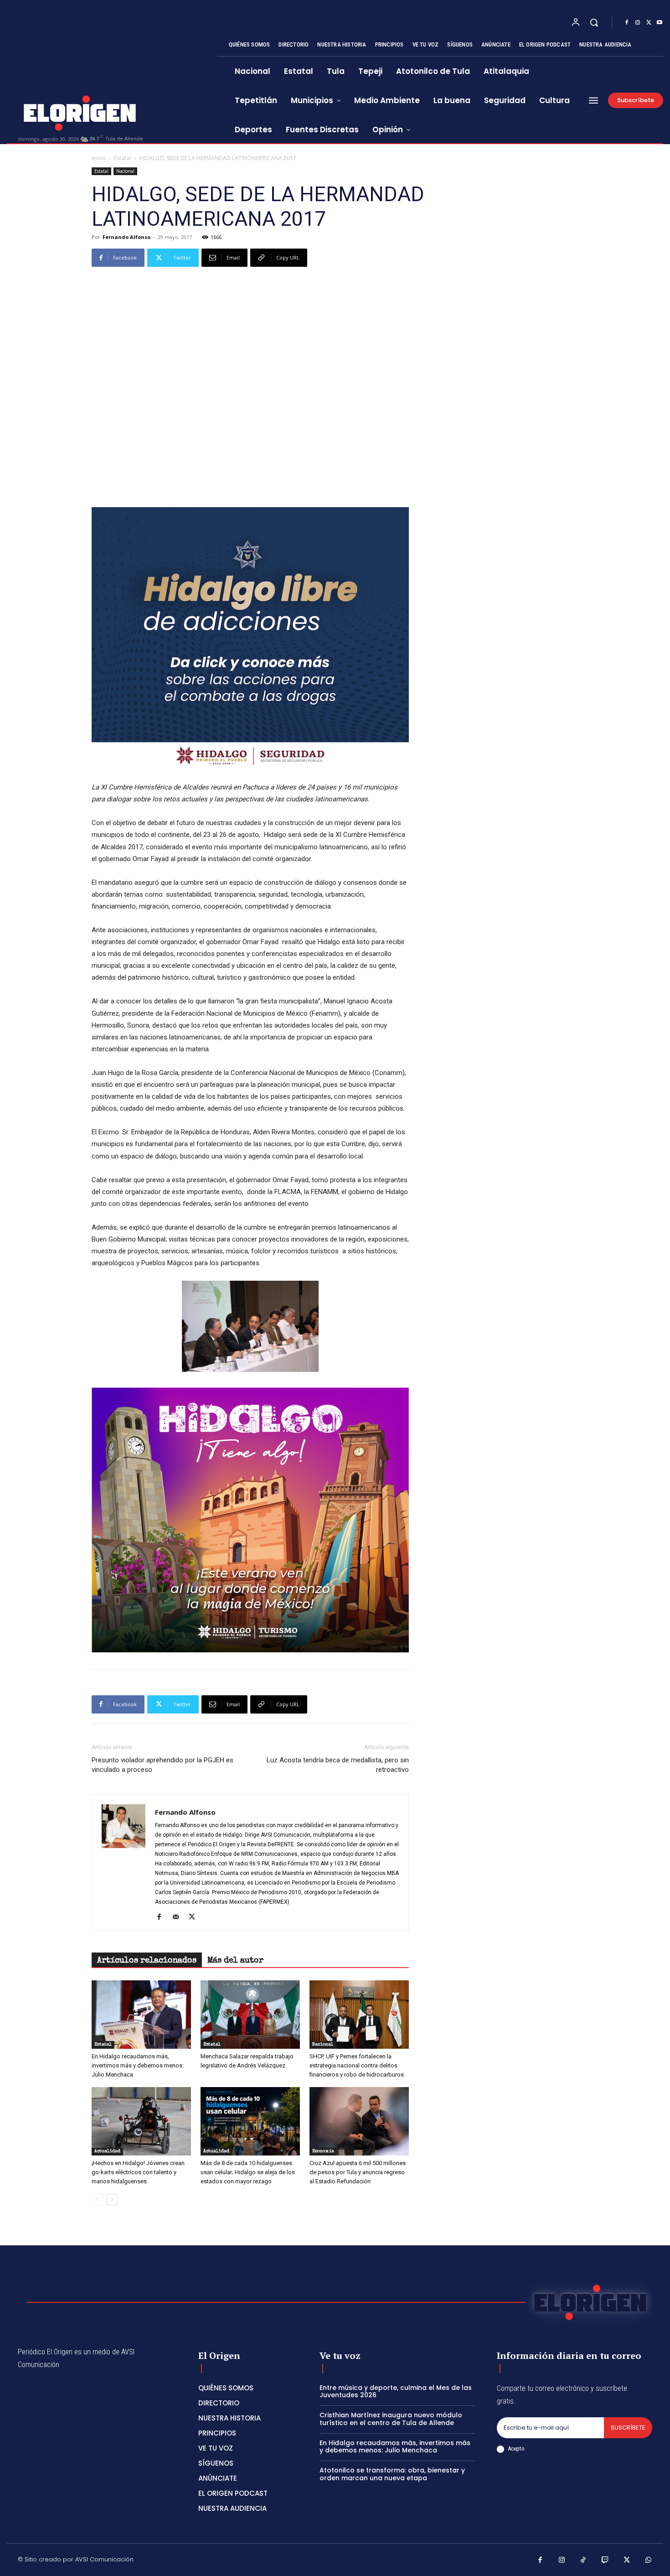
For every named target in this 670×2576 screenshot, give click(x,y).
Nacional (125, 171)
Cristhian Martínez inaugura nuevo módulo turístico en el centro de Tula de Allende (391, 2419)
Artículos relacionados (147, 1961)
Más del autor (235, 1961)
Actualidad (107, 2151)
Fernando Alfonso (126, 237)
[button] (594, 22)
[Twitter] (649, 23)
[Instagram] (638, 23)
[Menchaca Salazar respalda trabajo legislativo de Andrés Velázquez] (250, 2015)
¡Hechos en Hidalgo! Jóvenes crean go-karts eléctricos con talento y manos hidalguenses (138, 2172)
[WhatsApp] (649, 2561)
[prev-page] (97, 2199)
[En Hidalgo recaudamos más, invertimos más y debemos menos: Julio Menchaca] (141, 2015)
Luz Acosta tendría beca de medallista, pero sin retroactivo (338, 1765)
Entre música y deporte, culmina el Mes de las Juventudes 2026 (396, 2392)
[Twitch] (605, 2561)
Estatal (122, 158)
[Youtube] (660, 23)
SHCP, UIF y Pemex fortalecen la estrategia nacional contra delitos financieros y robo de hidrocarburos (357, 2065)
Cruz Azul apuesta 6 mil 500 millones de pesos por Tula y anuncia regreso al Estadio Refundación (358, 2172)
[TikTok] (583, 2561)
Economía (323, 2151)
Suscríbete (628, 2428)
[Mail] (179, 1917)
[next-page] (112, 2199)
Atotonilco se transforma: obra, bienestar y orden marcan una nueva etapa (392, 2474)
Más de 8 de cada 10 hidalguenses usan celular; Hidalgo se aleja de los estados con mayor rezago (248, 2172)
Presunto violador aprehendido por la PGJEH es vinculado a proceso (162, 1765)
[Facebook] (627, 23)
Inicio (98, 158)
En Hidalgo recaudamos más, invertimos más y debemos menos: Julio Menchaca (138, 2065)
